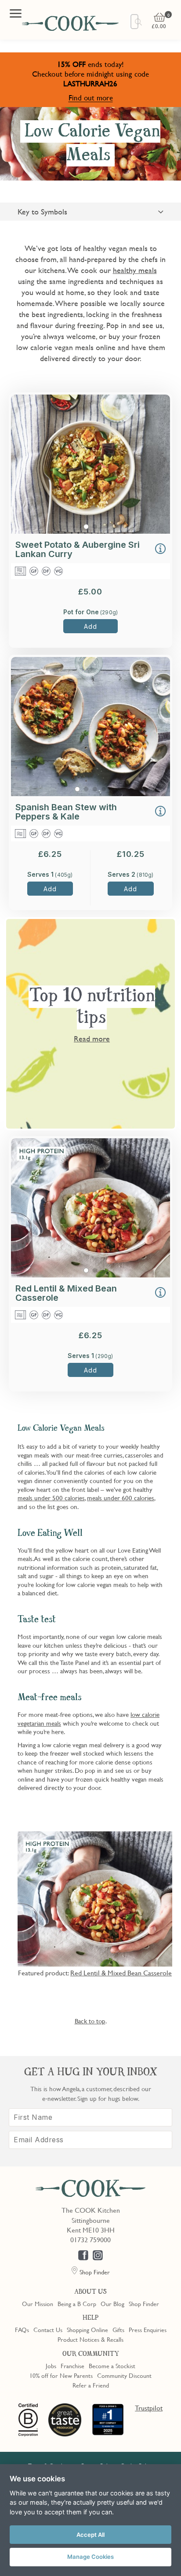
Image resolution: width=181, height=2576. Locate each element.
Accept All (90, 2535)
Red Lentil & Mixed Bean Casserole (66, 1293)
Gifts (118, 2329)
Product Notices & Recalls (90, 2339)
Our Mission (38, 2303)
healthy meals (135, 270)
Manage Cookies (90, 2557)
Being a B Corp (77, 2303)
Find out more (91, 98)
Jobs (51, 2366)
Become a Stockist (112, 2366)
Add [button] (90, 626)
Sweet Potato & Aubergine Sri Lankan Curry (78, 549)
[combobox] (134, 22)
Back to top (90, 2021)
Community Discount (124, 2375)
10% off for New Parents (61, 2375)
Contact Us (48, 2329)
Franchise (72, 2366)
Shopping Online (87, 2329)
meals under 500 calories (51, 1498)
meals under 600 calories (121, 1498)
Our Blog (112, 2303)
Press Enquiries (148, 2329)
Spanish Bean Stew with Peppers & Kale (66, 812)
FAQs (22, 2329)
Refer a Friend (91, 2385)
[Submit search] (139, 22)
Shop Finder (144, 2303)
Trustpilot (149, 2408)
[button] (160, 550)
